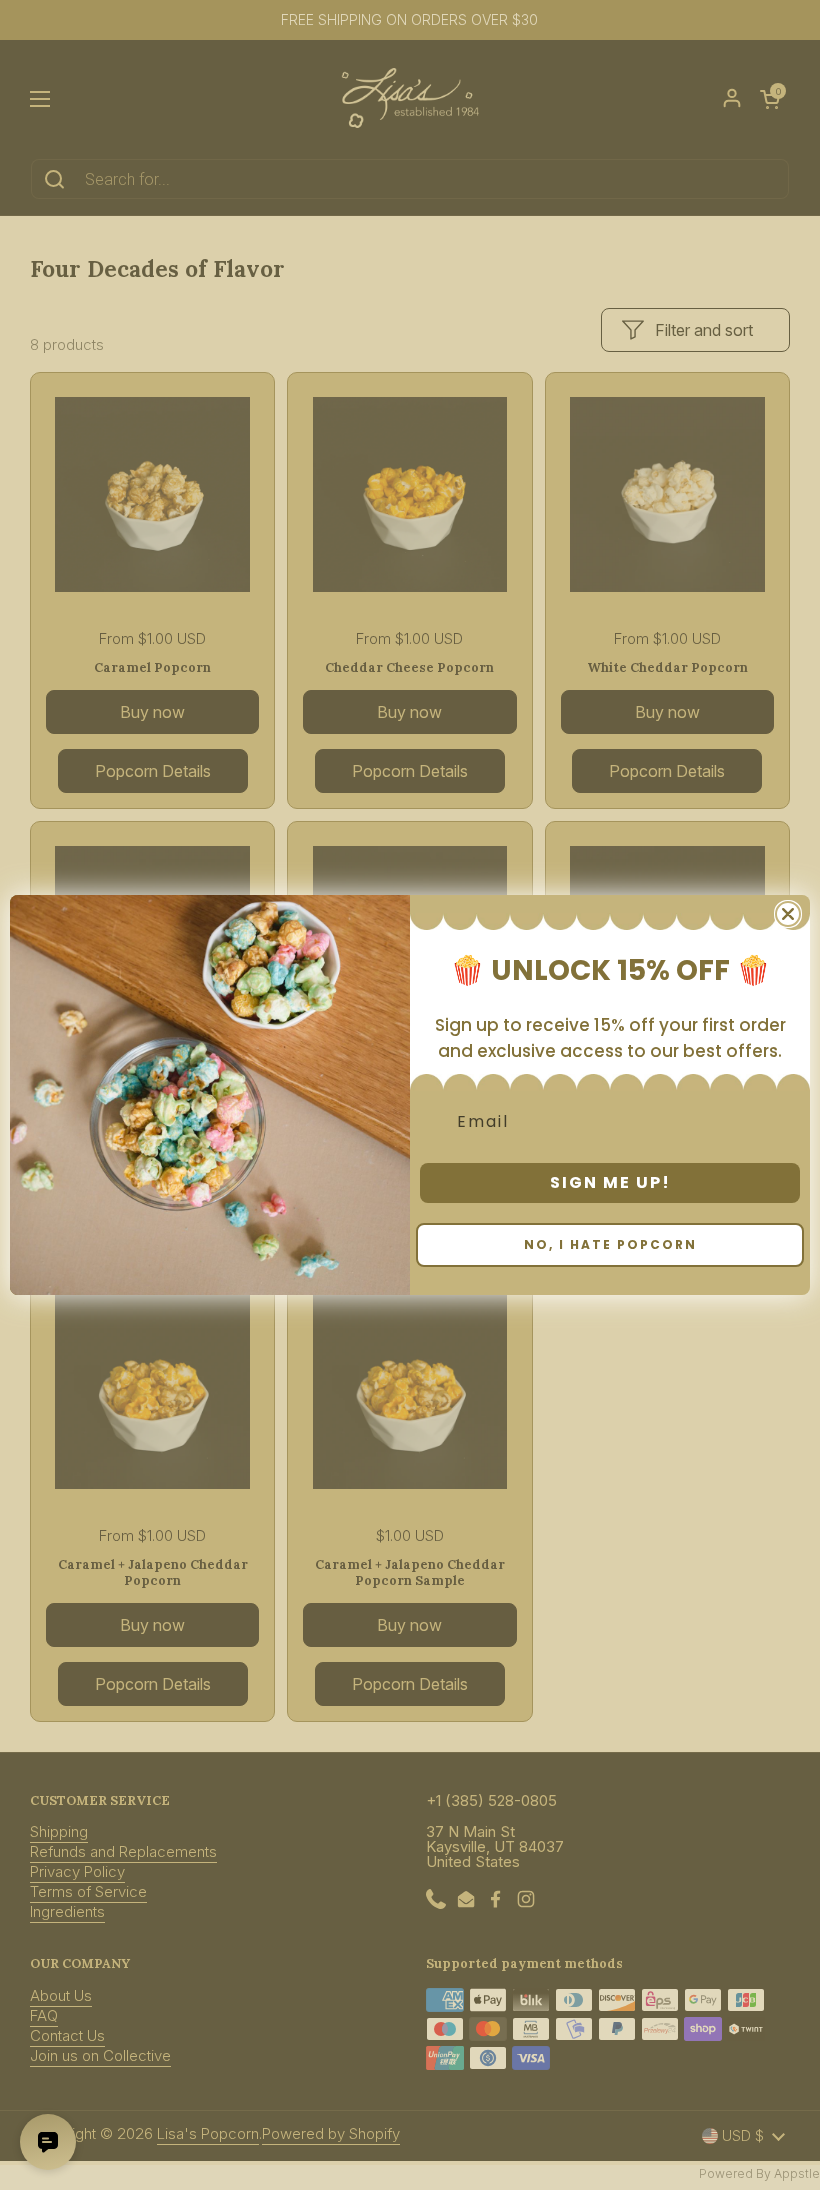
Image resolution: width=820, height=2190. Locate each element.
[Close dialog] (788, 914)
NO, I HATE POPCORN (610, 1244)
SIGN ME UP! (610, 1182)
